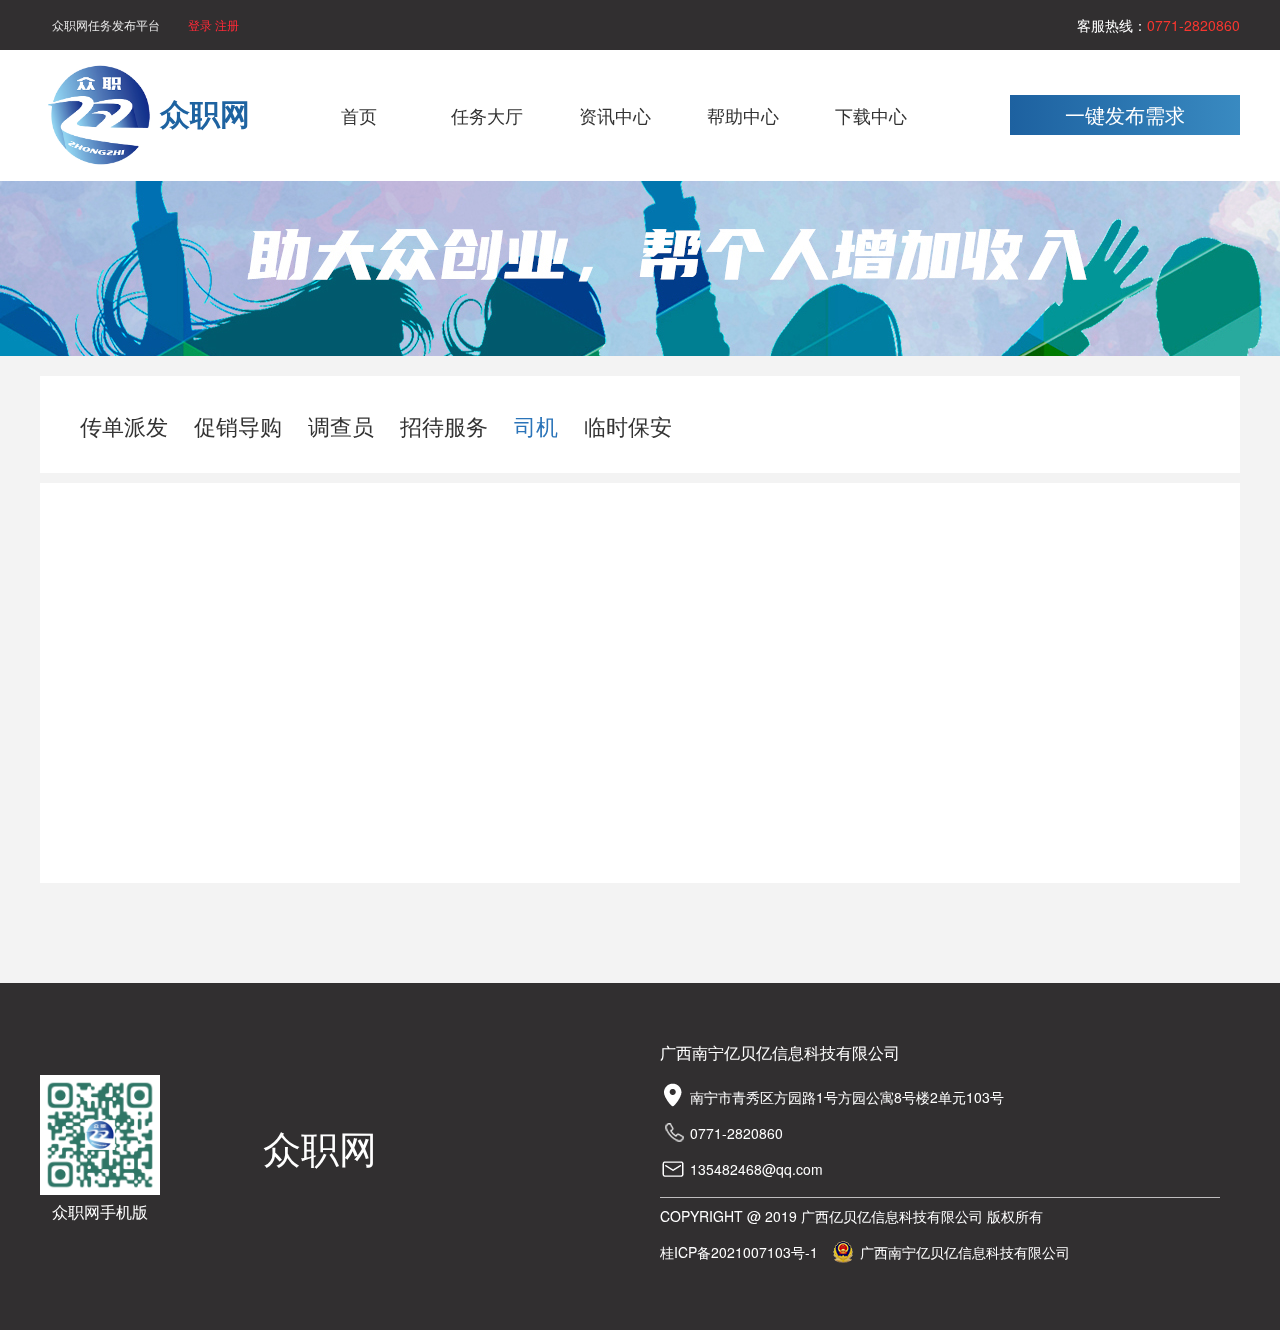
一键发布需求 (1125, 114)
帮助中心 (743, 115)
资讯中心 (615, 115)
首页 (359, 115)
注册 (227, 24)
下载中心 (871, 115)
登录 (201, 24)
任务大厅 (487, 115)
